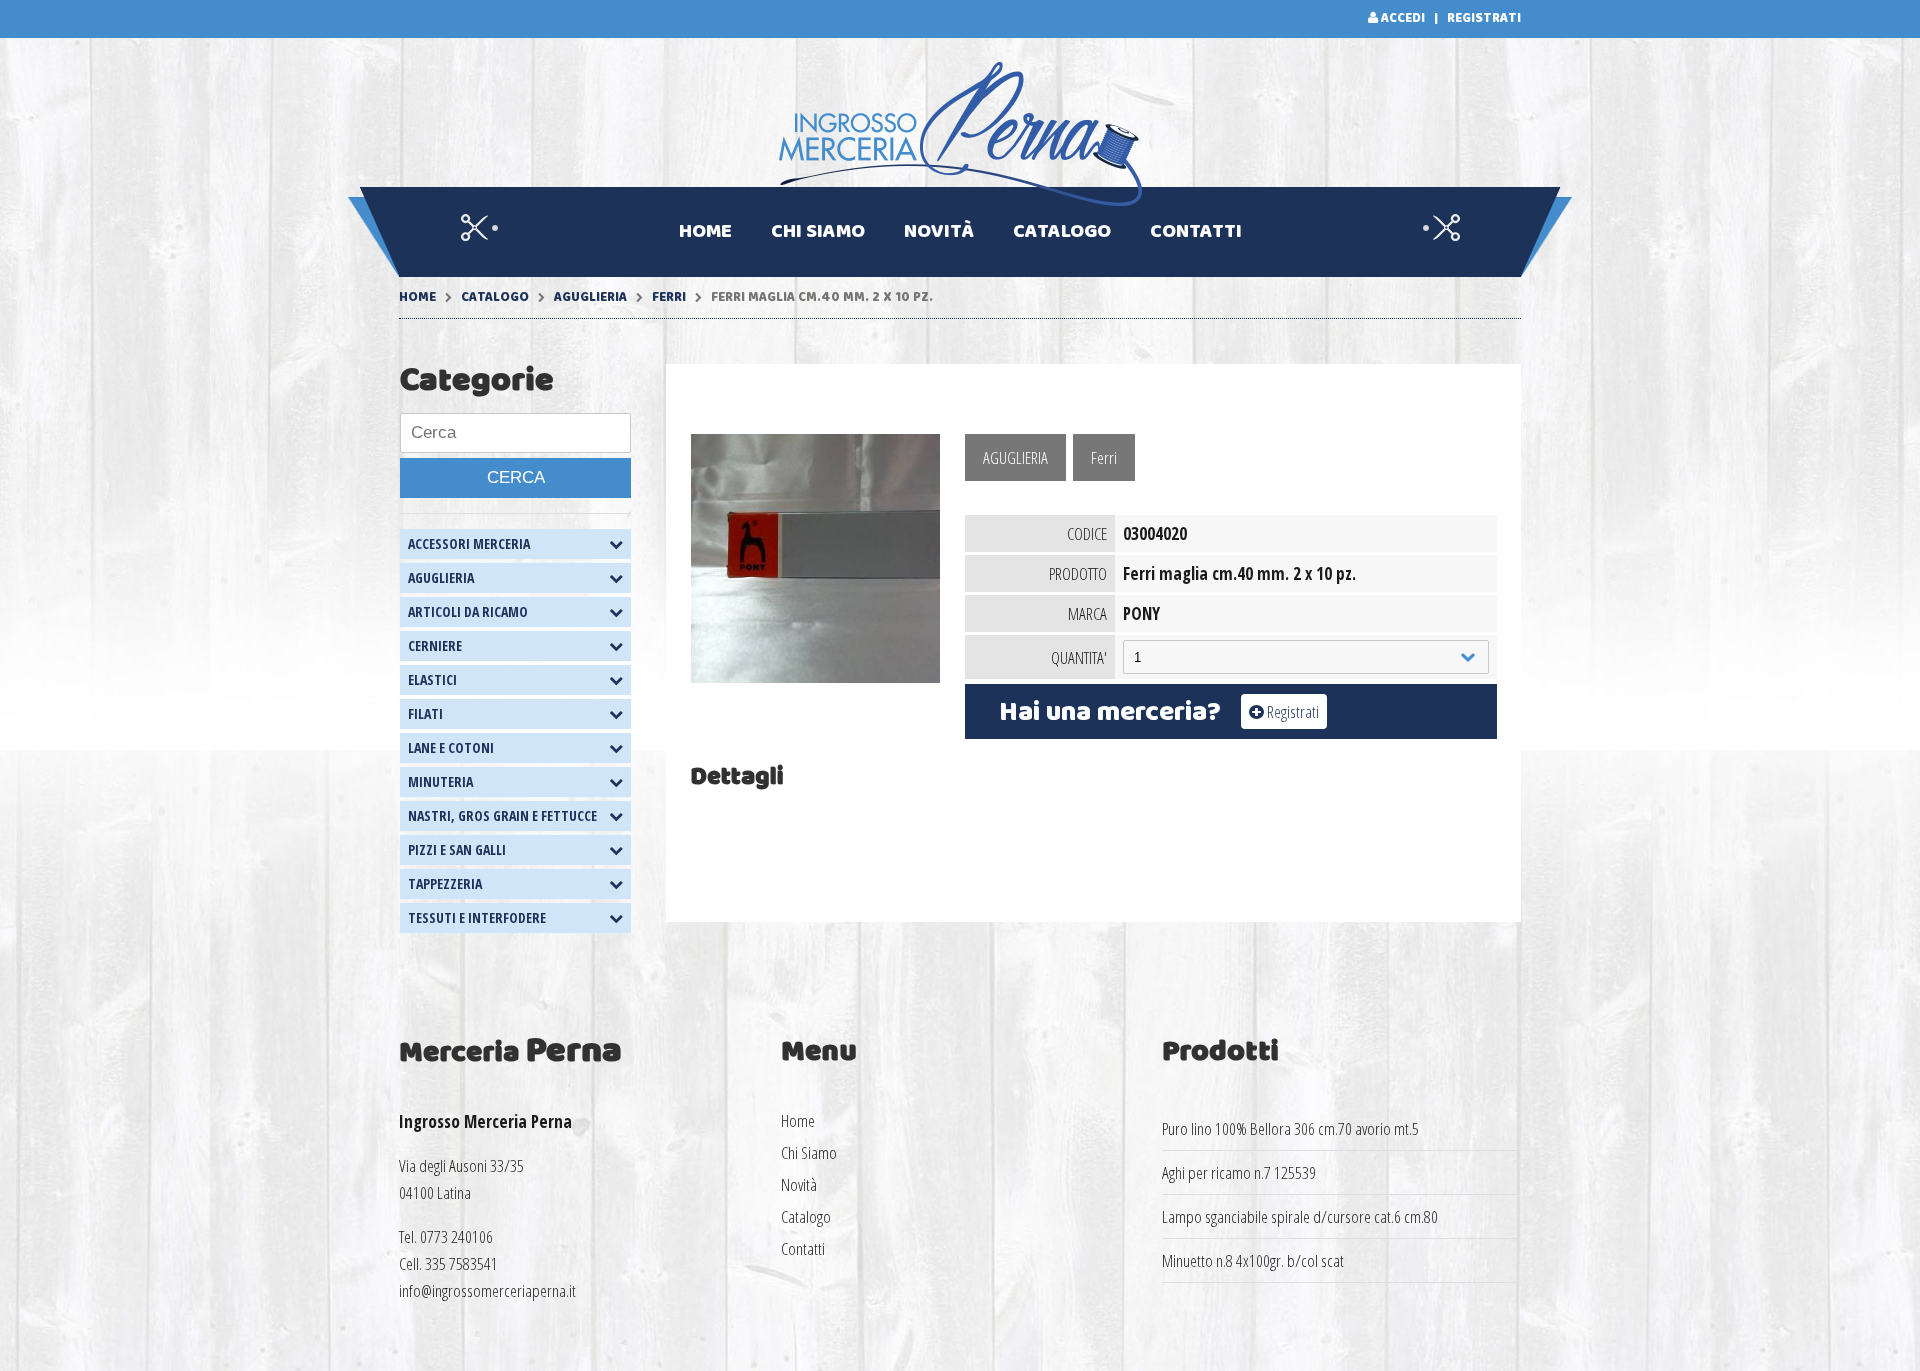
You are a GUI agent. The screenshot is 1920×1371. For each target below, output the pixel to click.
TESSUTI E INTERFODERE (477, 917)
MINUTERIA (440, 781)
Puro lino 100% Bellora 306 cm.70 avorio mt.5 (1290, 1128)
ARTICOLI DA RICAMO (468, 611)
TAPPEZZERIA (445, 883)
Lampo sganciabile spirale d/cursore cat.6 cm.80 (1300, 1216)
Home (705, 232)
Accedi (1403, 18)
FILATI (425, 713)
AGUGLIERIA (590, 297)
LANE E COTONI (451, 747)
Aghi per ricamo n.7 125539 (1239, 1172)
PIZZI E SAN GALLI (457, 849)
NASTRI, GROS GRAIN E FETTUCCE (502, 815)
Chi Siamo (818, 232)
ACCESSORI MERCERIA (469, 543)
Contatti (1196, 232)
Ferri (670, 297)
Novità (939, 232)
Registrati (1484, 18)
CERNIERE (435, 645)
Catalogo (1062, 232)
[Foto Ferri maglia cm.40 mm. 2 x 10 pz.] (815, 676)
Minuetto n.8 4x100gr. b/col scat (1253, 1260)
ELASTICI (432, 679)
